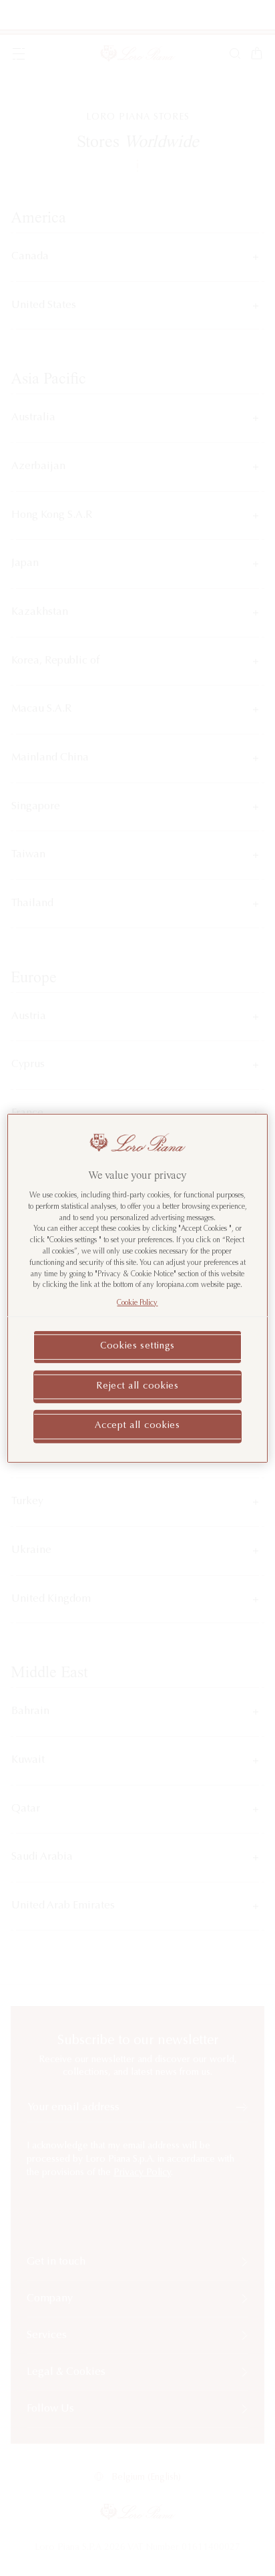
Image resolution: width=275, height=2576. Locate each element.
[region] (137, 1288)
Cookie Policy (137, 1303)
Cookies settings (137, 1346)
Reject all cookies (137, 1386)
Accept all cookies (137, 1426)
